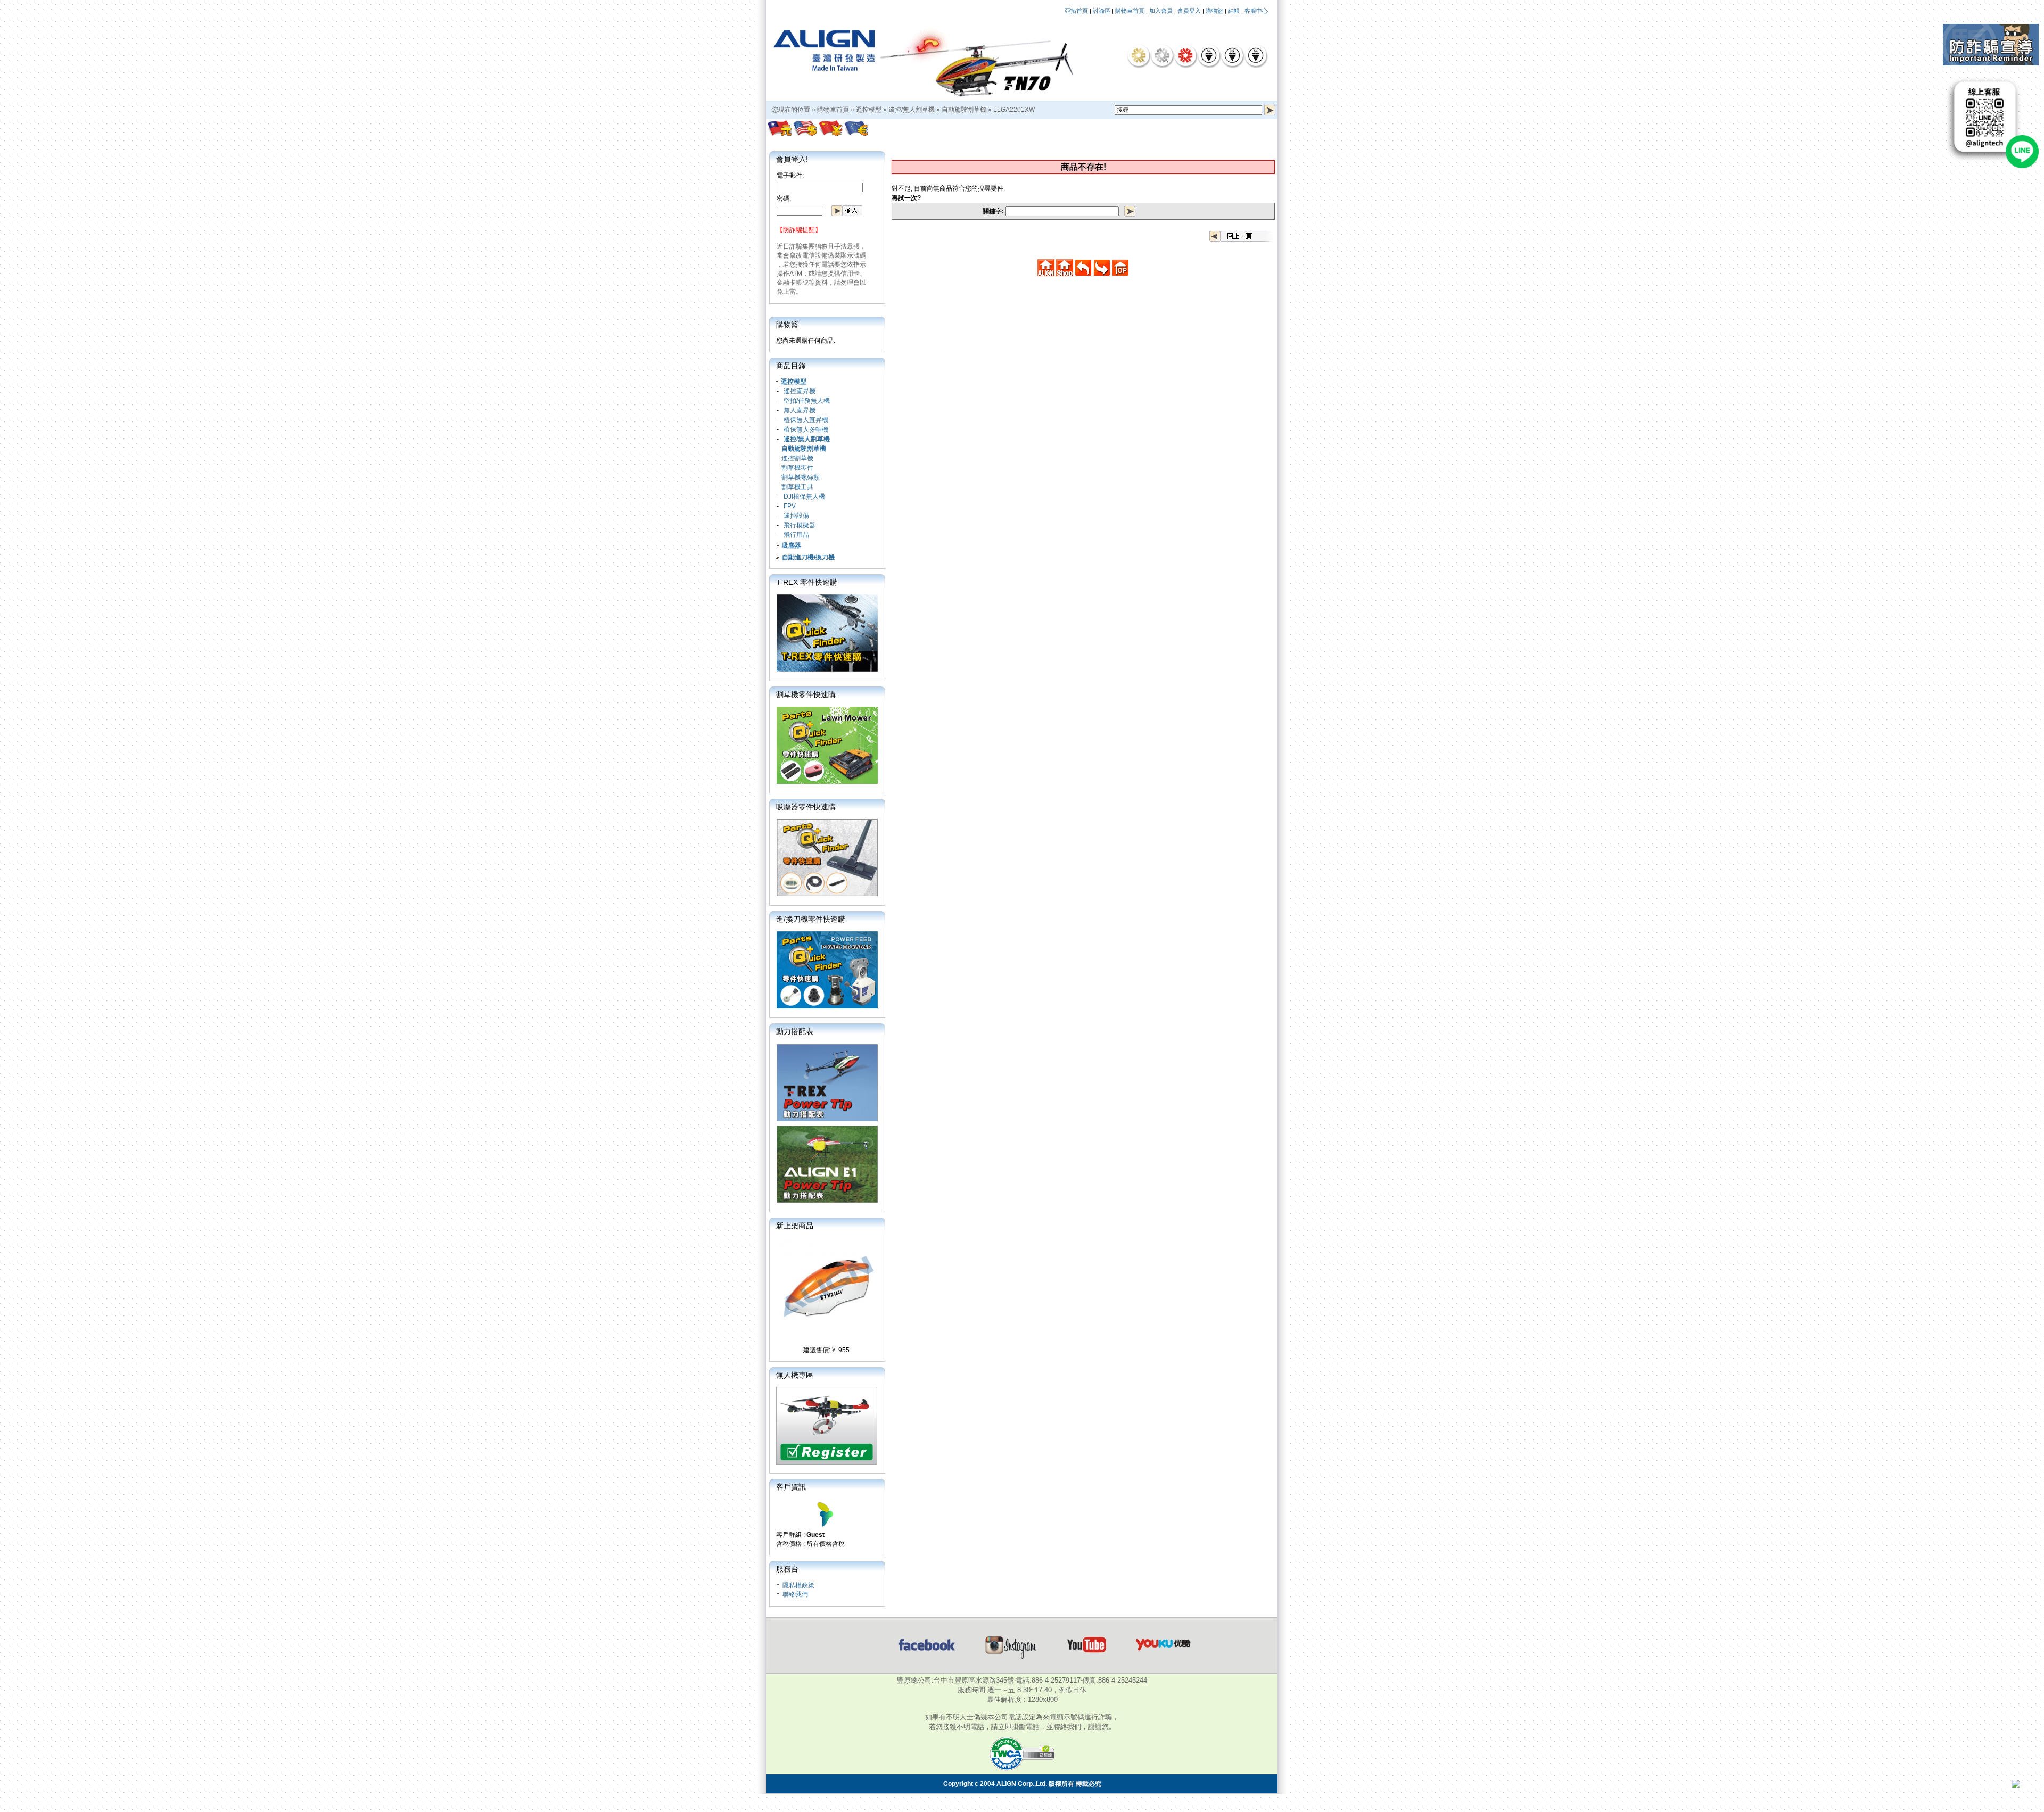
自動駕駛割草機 (964, 110)
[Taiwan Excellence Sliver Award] (1162, 55)
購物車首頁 (1130, 11)
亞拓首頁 (1076, 11)
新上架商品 (795, 1226)
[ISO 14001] (1232, 55)
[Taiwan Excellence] (1185, 55)
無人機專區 (795, 1375)
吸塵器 (792, 545)
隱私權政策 (798, 1585)
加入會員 (1161, 11)
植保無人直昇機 (806, 420)
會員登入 (1189, 11)
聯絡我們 (795, 1594)
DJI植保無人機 (804, 497)
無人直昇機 (800, 410)
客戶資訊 (791, 1487)
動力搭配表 (795, 1031)
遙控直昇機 (800, 391)
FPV (790, 506)
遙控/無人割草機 (912, 110)
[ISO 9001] (1209, 55)
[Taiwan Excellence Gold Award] (1139, 55)
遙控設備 (796, 516)
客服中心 (1256, 11)
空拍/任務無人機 (807, 401)
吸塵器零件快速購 (806, 807)
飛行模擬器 (800, 525)
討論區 (1102, 11)
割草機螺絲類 (801, 477)
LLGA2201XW (1014, 110)
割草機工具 (797, 487)
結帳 (1234, 11)
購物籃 (1214, 11)
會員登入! (792, 159)
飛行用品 (796, 535)
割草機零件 (797, 468)
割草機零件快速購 (806, 694)
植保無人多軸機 (806, 429)
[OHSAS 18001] (1256, 55)
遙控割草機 (797, 458)
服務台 (787, 1569)
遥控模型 (869, 110)
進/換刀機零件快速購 (811, 919)
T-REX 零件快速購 (807, 582)
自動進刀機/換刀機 (808, 557)
